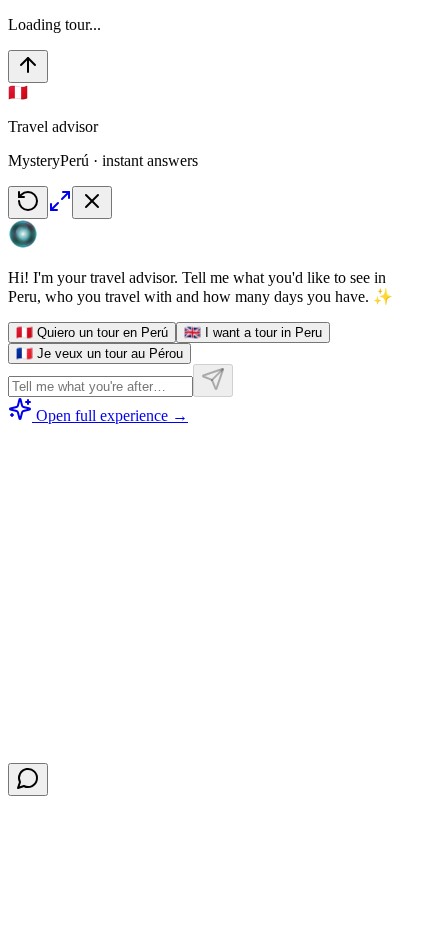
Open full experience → (112, 415)
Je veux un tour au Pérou (99, 353)
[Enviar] (213, 380)
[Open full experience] (60, 207)
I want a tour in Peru (253, 332)
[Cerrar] (92, 202)
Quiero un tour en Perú (92, 332)
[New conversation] (28, 202)
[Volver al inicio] (28, 66)
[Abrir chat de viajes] (28, 779)
